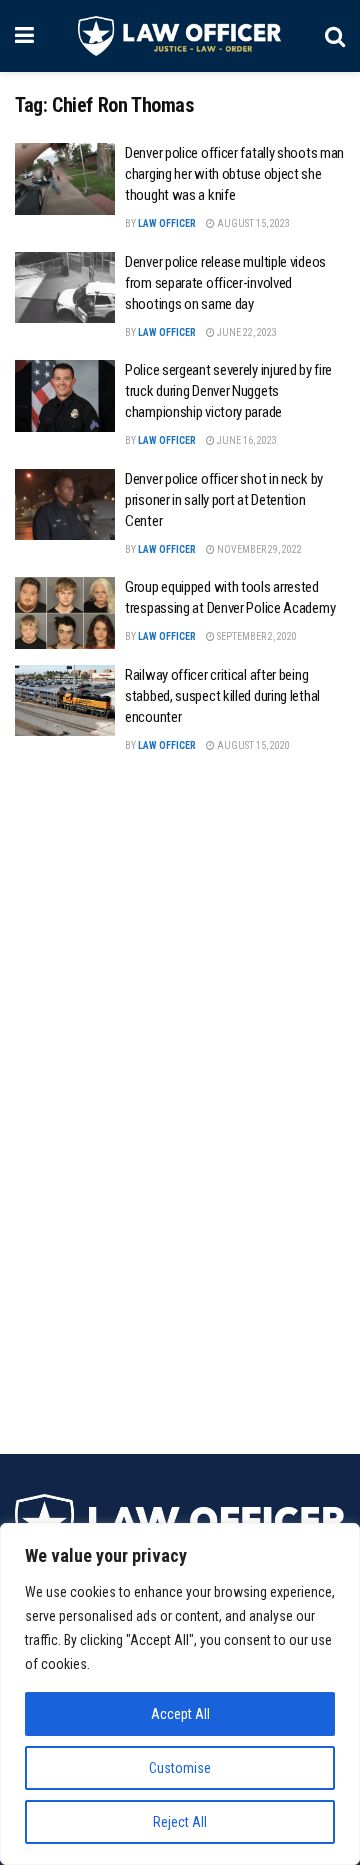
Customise (180, 1768)
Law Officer (167, 223)
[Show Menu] (24, 36)
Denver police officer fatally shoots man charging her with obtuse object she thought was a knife (234, 174)
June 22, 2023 (246, 332)
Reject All (180, 1822)
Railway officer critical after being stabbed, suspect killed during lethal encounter (222, 696)
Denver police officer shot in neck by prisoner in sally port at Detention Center (224, 500)
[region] (180, 1694)
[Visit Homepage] (179, 36)
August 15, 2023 (252, 223)
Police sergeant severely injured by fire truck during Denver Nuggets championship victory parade (228, 391)
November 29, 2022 (258, 549)
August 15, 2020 (252, 745)
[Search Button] (335, 36)
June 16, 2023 (246, 440)
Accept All (180, 1714)
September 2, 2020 (256, 636)
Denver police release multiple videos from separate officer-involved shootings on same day (225, 283)
